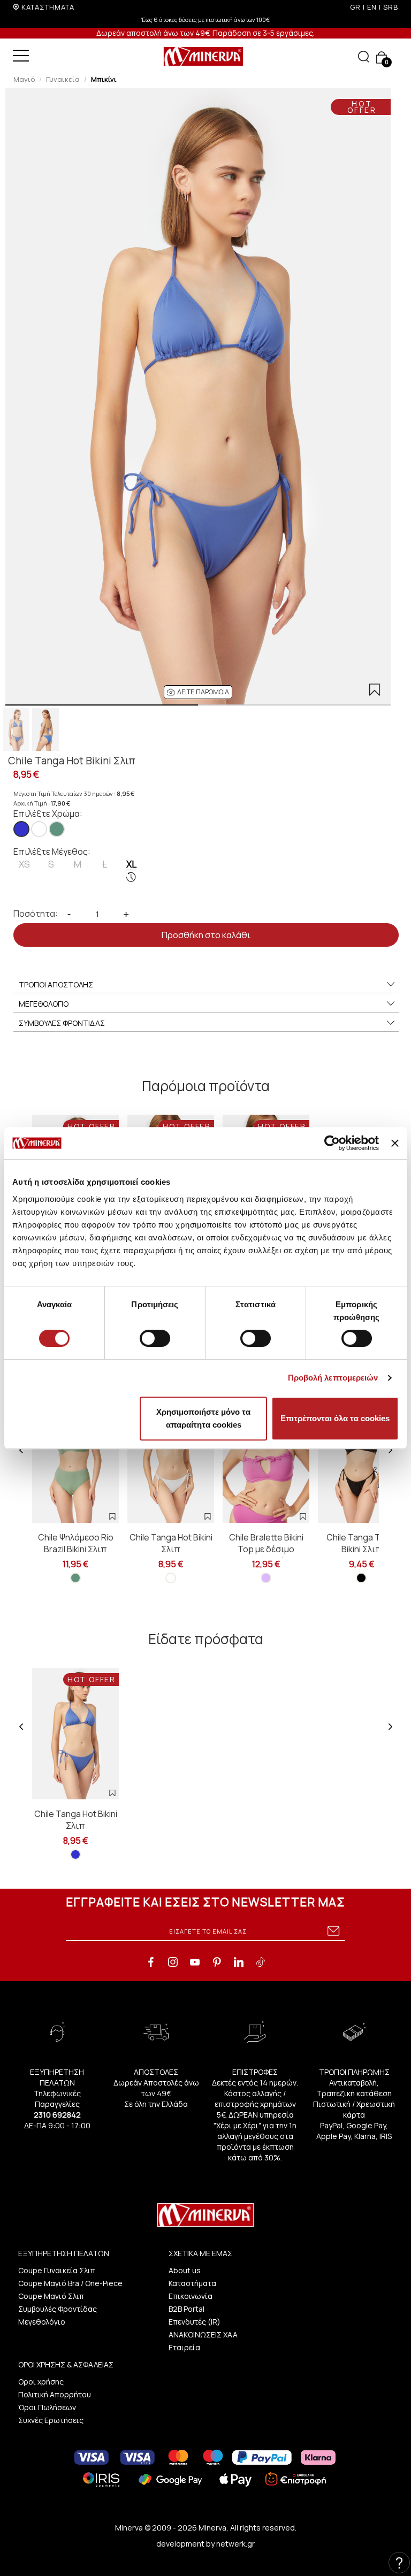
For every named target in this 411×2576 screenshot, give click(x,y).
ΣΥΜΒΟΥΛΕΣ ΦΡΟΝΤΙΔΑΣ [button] (62, 1023)
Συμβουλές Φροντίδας (58, 2309)
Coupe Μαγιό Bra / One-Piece (70, 2283)
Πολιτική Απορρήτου (55, 2394)
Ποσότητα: (36, 914)
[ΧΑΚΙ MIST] (57, 829)
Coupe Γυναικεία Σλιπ (57, 2270)
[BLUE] (21, 829)
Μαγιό (24, 79)
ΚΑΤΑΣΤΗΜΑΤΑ (48, 7)
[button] (198, 692)
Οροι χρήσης (41, 2382)
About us (185, 2270)
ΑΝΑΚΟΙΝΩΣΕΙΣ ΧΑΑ (203, 2334)
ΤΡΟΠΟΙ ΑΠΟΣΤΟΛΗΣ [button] (56, 984)
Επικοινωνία (191, 2296)
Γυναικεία (63, 79)
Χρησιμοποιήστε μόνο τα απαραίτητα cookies (203, 1418)
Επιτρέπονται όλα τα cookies (335, 1418)
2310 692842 (57, 2115)
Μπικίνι (104, 79)
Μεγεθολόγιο (42, 2322)
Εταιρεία (184, 2347)
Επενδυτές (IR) (195, 2322)
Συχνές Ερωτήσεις (51, 2420)
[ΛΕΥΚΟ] (39, 829)
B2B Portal (187, 2309)
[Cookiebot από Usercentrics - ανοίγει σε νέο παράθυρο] (332, 1143)
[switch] (155, 1338)
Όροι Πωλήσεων (47, 2407)
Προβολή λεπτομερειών (333, 1378)
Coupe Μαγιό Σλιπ (51, 2296)
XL (131, 864)
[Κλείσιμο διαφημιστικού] (395, 1143)
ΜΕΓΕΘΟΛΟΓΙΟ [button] (44, 1004)
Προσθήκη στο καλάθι (206, 935)
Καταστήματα (192, 2283)
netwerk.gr (235, 2544)
